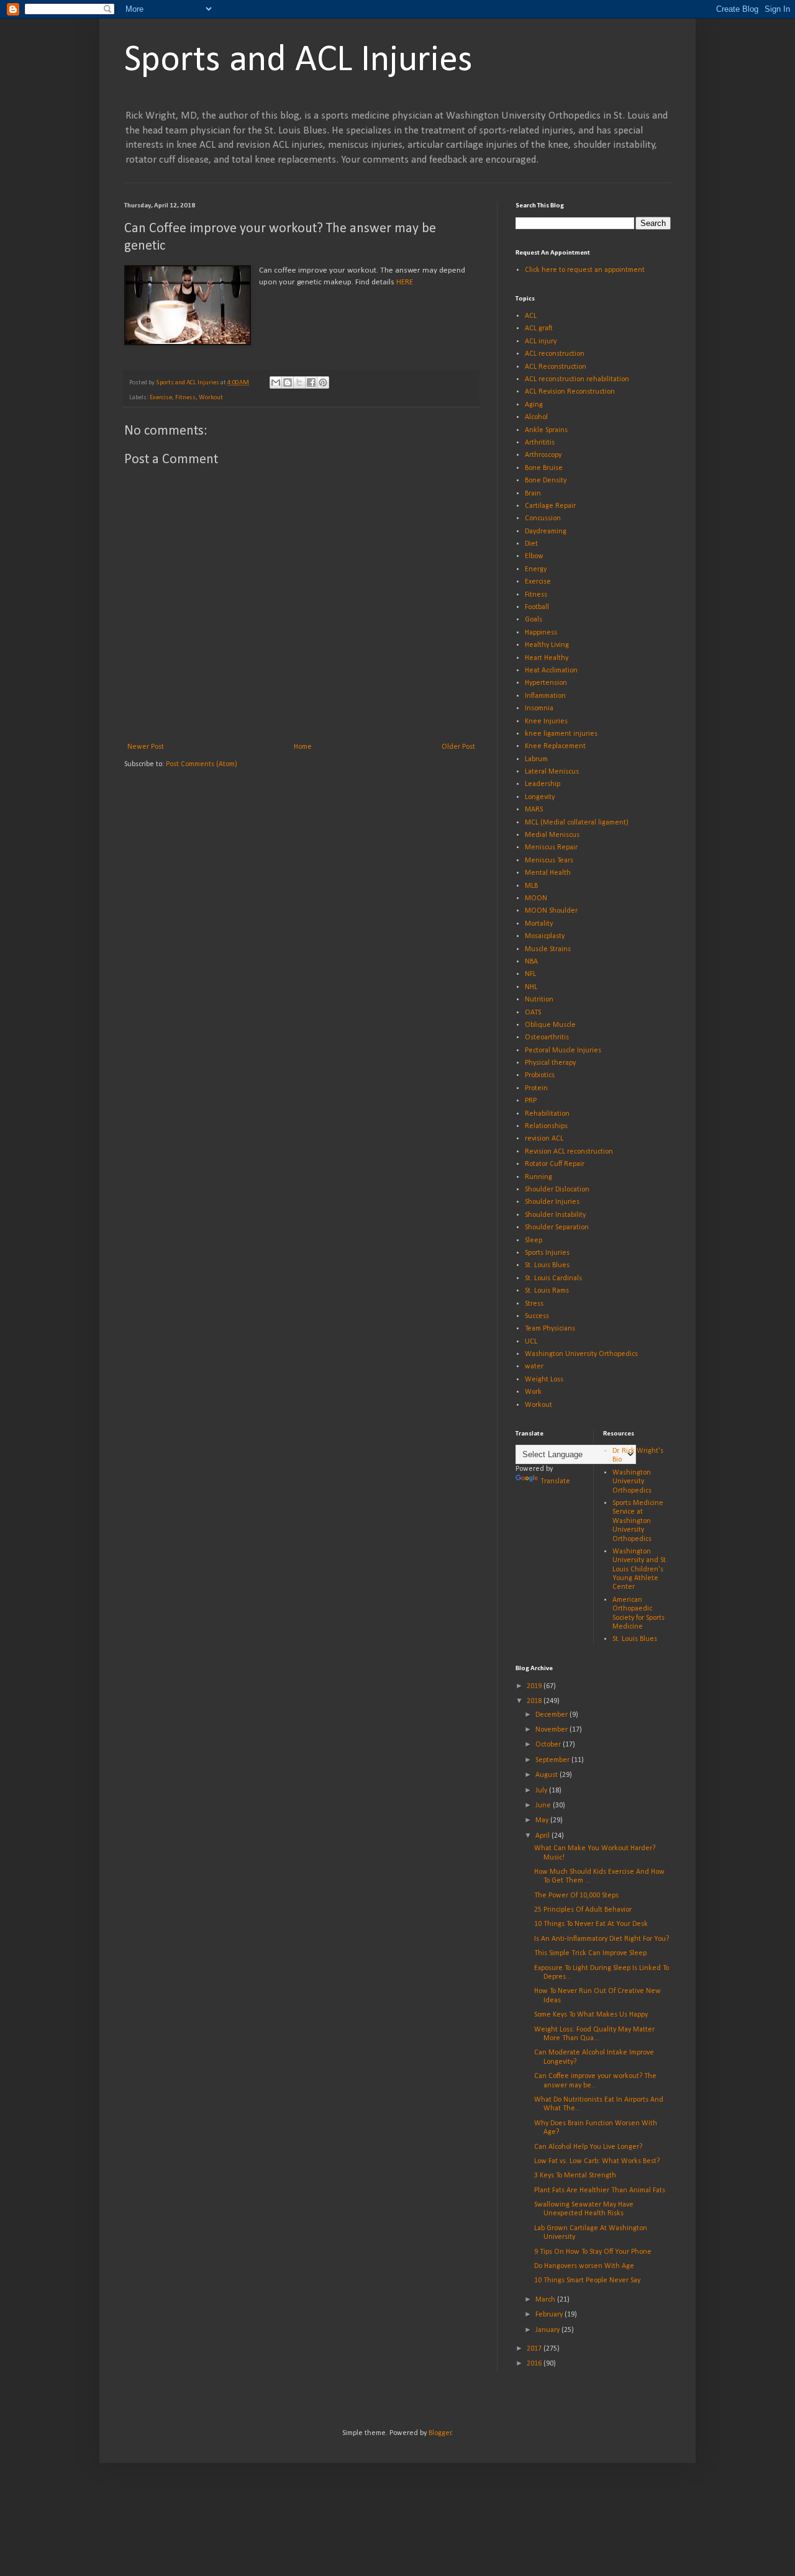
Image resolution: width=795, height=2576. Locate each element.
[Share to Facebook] (311, 382)
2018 (535, 1701)
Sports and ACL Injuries (298, 61)
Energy (536, 569)
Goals (534, 620)
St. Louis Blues (547, 1265)
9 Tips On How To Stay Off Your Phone (593, 2252)
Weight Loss (544, 1380)
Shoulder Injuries (552, 1202)
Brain (533, 494)
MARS (534, 810)
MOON (536, 898)
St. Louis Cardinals (553, 1278)
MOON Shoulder (551, 911)
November (552, 1730)
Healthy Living (547, 645)
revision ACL (544, 1139)
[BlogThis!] (288, 382)
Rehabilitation (547, 1114)
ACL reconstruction (555, 354)
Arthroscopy (543, 455)
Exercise (161, 398)
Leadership (543, 784)
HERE (405, 282)
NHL (531, 987)
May (543, 1820)
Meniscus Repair (551, 847)
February (550, 2315)
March (546, 2300)
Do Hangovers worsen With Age (584, 2266)
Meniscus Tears (549, 861)
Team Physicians (550, 1329)
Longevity (540, 797)
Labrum (536, 759)
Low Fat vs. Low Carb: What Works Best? (597, 2161)
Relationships (546, 1126)
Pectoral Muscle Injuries (563, 1051)
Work (533, 1392)
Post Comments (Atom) (202, 764)
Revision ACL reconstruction (569, 1152)
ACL (531, 316)
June (544, 1805)
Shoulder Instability (555, 1215)
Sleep (534, 1241)
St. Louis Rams (547, 1291)
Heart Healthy (547, 658)
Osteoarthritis (547, 1037)
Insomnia (539, 708)
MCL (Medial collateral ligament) (577, 823)
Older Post (458, 747)
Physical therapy (550, 1063)
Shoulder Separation (557, 1227)
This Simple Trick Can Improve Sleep (590, 1953)
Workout (211, 398)
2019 (535, 1686)
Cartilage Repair (550, 506)
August (547, 1775)
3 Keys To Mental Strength (575, 2176)
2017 (535, 2349)
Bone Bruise (544, 468)
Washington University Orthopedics (581, 1354)
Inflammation (545, 696)
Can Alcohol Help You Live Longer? (588, 2147)
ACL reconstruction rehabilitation (577, 379)
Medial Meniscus (552, 835)
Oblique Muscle (550, 1025)
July (542, 1791)
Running (538, 1177)
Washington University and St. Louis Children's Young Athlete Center (640, 1570)
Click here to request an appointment (585, 270)
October (549, 1745)
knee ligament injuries (561, 734)
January (548, 2330)
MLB (531, 886)
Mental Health (548, 873)
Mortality (539, 924)
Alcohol (536, 417)
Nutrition (539, 1000)
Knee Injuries (546, 721)
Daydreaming (546, 531)
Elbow (534, 556)
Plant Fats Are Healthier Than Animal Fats (600, 2190)
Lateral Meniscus (552, 772)
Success (537, 1316)
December (552, 1715)
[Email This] (276, 382)
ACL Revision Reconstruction (570, 392)
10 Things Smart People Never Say (587, 2280)
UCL (531, 1342)
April (543, 1836)
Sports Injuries (547, 1253)
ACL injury (541, 341)
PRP (531, 1101)
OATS (533, 1013)
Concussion (543, 518)
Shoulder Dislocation (557, 1190)
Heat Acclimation (551, 671)
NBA (531, 962)
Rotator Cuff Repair (555, 1164)
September (553, 1760)
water (534, 1367)
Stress (534, 1304)
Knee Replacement (555, 746)
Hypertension (546, 683)
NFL (530, 974)
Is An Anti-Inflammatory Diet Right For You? (602, 1939)
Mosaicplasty (545, 936)
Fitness (185, 398)
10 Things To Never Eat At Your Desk (591, 1924)
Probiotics (540, 1075)
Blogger (440, 2433)
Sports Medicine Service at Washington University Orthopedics (638, 1521)
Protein (536, 1088)
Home (303, 747)
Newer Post (146, 747)
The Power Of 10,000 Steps (576, 1896)
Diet (531, 544)
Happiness (541, 633)
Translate (555, 1481)
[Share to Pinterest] (323, 382)
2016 (535, 2364)
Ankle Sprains (546, 430)
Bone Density (546, 481)
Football (537, 607)
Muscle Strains (548, 949)
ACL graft (539, 328)
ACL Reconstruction (556, 367)
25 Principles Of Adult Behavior (583, 1910)
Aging (534, 405)
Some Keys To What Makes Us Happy (591, 2015)
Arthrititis (540, 443)
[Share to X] (299, 382)
